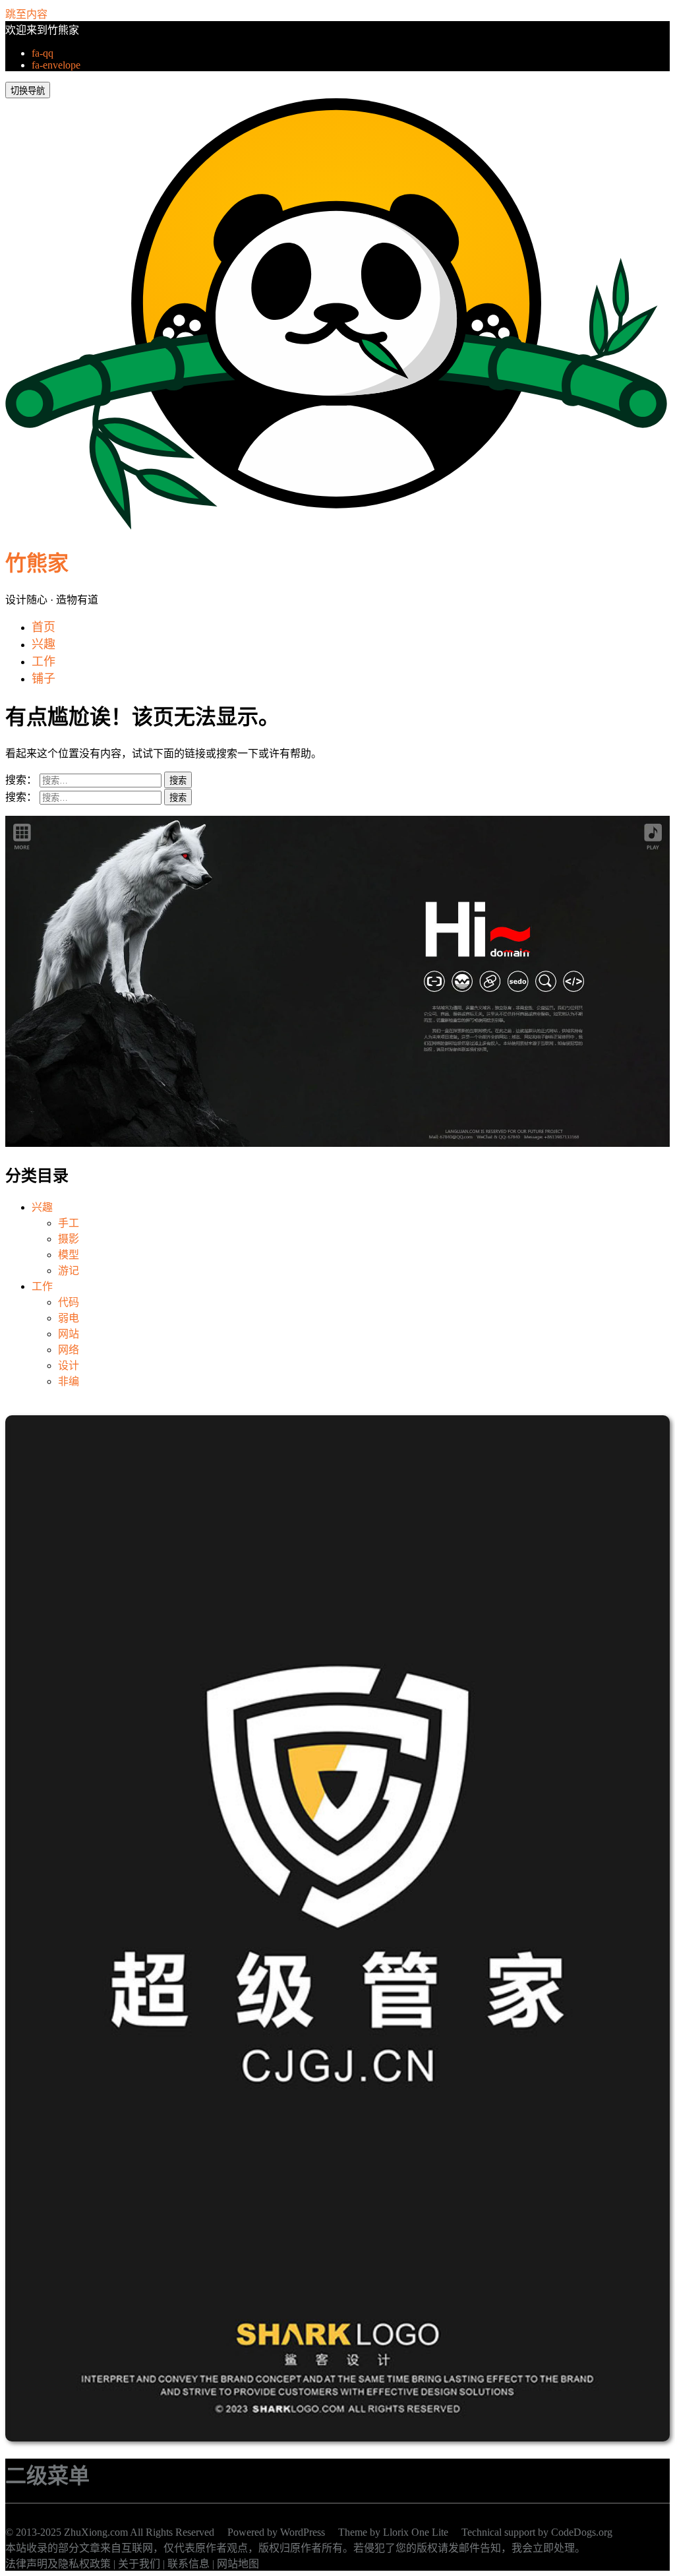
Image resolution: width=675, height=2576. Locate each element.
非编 (69, 1381)
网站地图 (238, 2564)
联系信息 (189, 2564)
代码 (69, 1302)
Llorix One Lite (416, 2532)
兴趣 (42, 1207)
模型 (69, 1255)
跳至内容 (26, 14)
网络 (69, 1350)
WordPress (303, 2532)
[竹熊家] (336, 526)
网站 (69, 1334)
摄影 (69, 1239)
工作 (42, 1286)
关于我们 (139, 2564)
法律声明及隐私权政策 (58, 2564)
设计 (69, 1365)
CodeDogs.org (582, 2532)
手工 (69, 1223)
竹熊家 (37, 563)
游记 (69, 1271)
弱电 (69, 1318)
